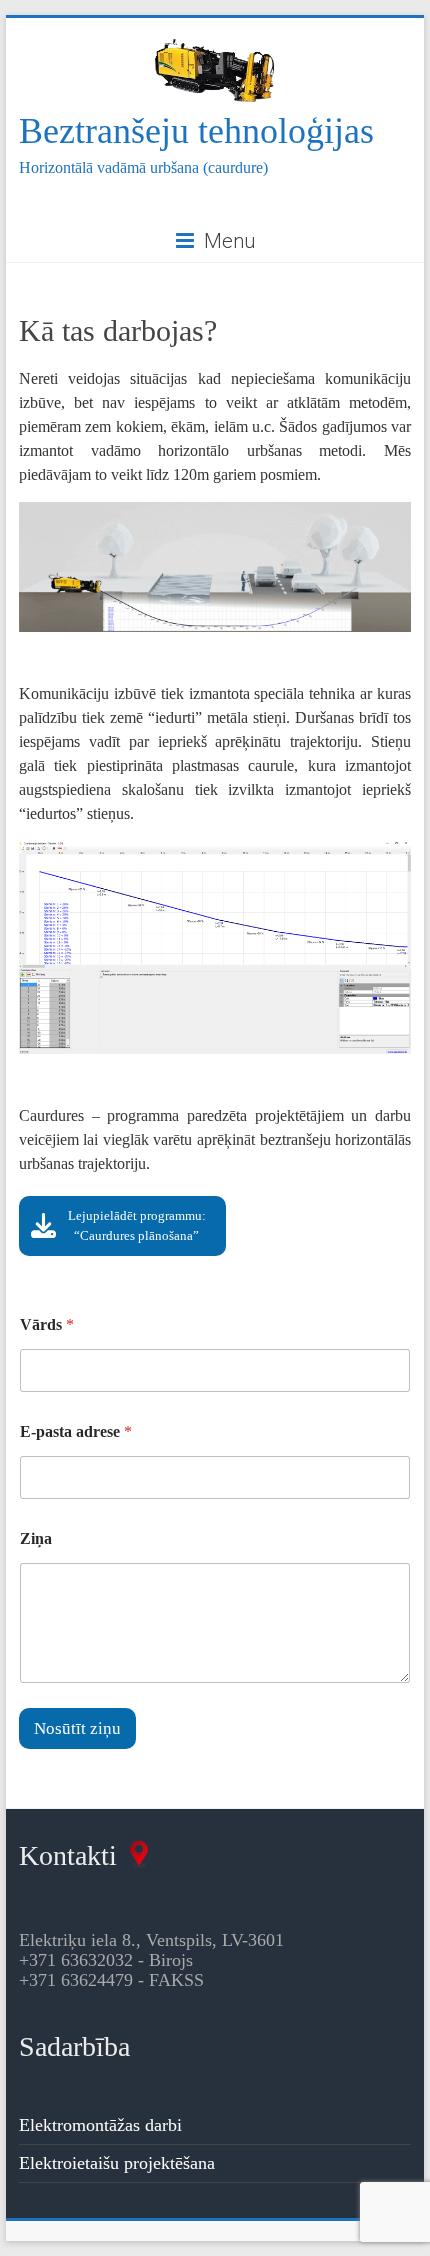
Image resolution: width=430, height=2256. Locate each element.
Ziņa (36, 1538)
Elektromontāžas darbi (100, 2125)
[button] (122, 1226)
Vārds (47, 1324)
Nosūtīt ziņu (77, 1728)
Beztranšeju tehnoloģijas (196, 131)
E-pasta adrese (76, 1431)
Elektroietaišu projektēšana (117, 2163)
